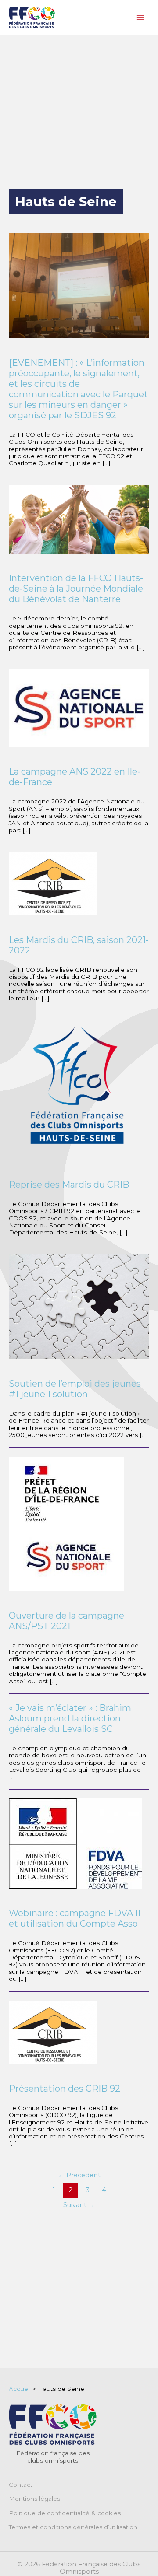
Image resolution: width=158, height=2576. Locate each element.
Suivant (79, 2205)
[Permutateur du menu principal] (141, 18)
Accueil (20, 2389)
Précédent (79, 2175)
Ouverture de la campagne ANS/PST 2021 (66, 1621)
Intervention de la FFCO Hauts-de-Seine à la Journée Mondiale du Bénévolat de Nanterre (76, 589)
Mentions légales (34, 2499)
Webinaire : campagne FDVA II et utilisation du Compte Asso (75, 1918)
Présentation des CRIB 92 (65, 2089)
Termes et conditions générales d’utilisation (73, 2527)
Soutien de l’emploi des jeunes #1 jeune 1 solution (75, 1389)
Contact (21, 2485)
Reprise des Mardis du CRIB (69, 1185)
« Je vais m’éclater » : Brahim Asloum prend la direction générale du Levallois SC (70, 1718)
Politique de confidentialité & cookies (65, 2513)
